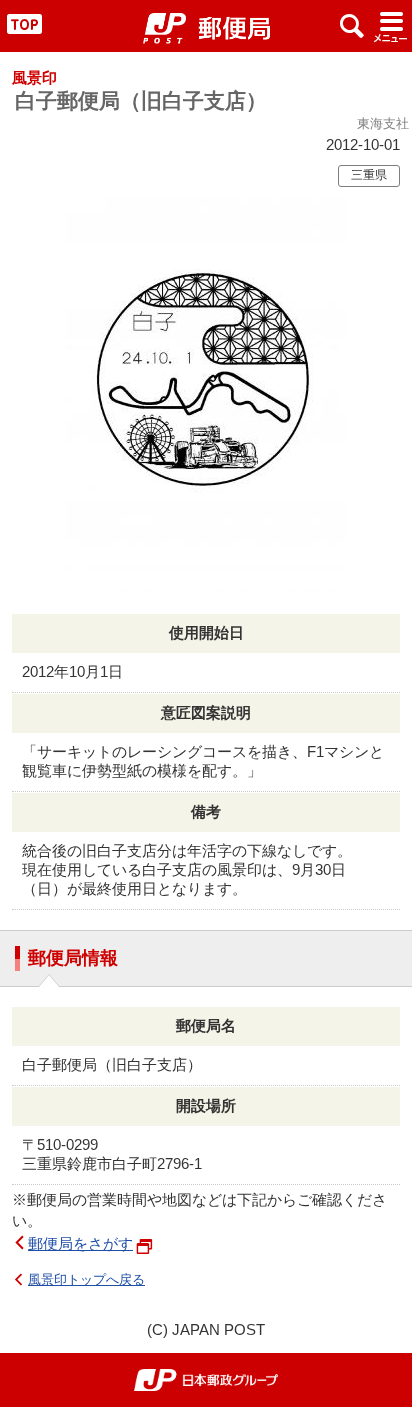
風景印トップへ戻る (86, 1279)
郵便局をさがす (80, 1243)
